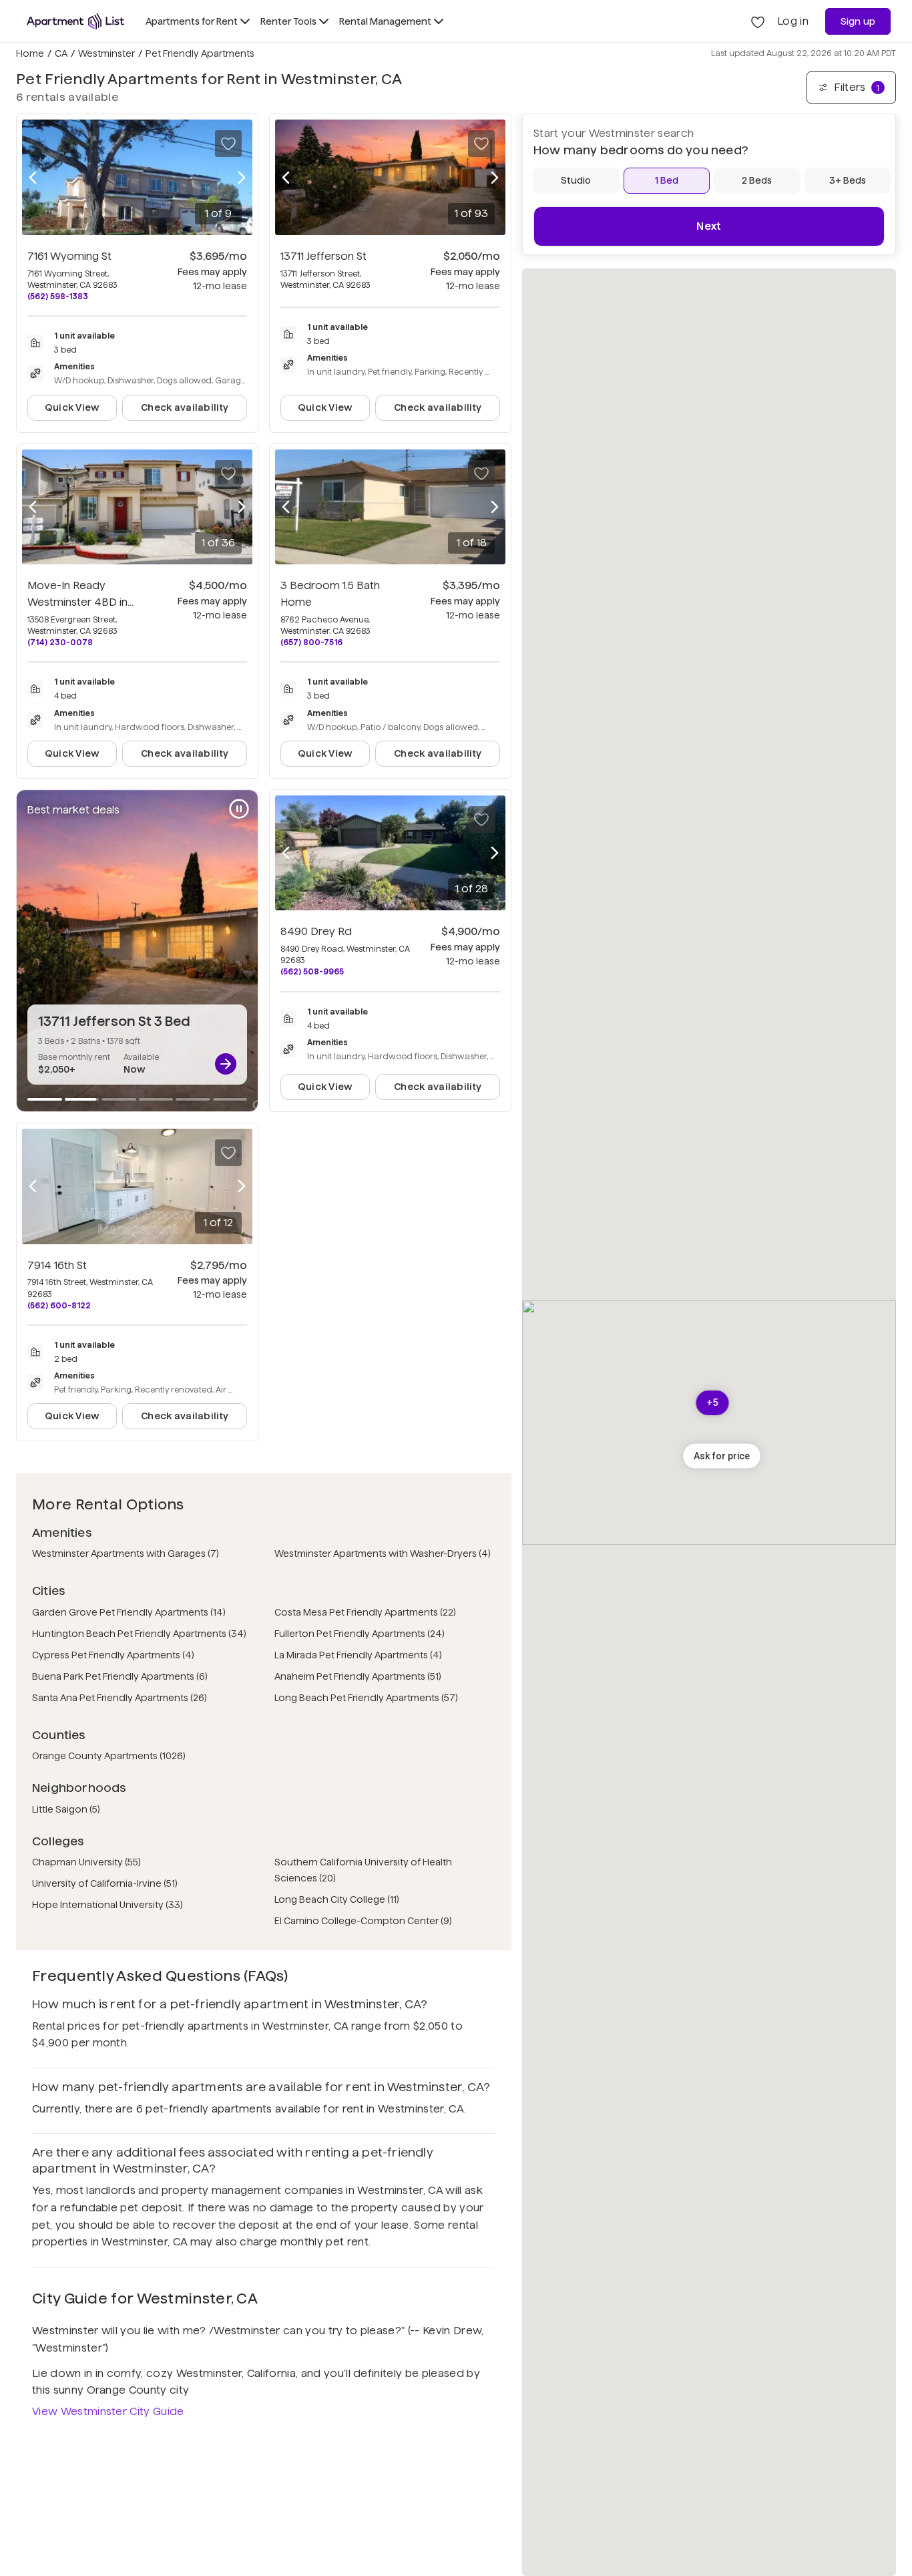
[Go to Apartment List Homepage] (75, 21)
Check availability (185, 407)
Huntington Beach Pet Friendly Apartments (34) (139, 1634)
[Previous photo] (33, 177)
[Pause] (239, 809)
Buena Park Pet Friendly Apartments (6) (120, 1676)
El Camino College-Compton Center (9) (363, 1921)
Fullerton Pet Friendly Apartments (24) (360, 1634)
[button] (722, 1456)
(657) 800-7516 (311, 642)
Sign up (858, 21)
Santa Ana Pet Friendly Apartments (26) (120, 1698)
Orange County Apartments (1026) (109, 1756)
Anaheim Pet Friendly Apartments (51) (358, 1676)
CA (61, 53)
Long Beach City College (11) (337, 1899)
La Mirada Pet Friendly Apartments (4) (358, 1655)
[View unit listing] (226, 1064)
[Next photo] (242, 177)
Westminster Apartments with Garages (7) (126, 1553)
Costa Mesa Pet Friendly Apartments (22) (365, 1612)
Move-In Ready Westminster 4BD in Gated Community (80, 602)
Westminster (106, 53)
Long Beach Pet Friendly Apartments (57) (366, 1698)
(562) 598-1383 (58, 296)
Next (709, 226)
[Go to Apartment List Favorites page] (758, 21)
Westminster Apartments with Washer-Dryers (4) (383, 1553)
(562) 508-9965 (312, 971)
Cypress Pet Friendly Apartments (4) (113, 1655)
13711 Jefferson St (323, 256)
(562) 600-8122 (59, 1305)
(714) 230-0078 (60, 642)
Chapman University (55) (86, 1862)
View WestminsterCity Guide (108, 2411)
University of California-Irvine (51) (105, 1883)
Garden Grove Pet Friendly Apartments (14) (129, 1612)
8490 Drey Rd (316, 931)
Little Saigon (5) (66, 1809)
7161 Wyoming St (69, 256)
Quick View (72, 407)
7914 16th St (57, 1265)
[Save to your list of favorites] (228, 144)
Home (30, 53)
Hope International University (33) (107, 1905)
